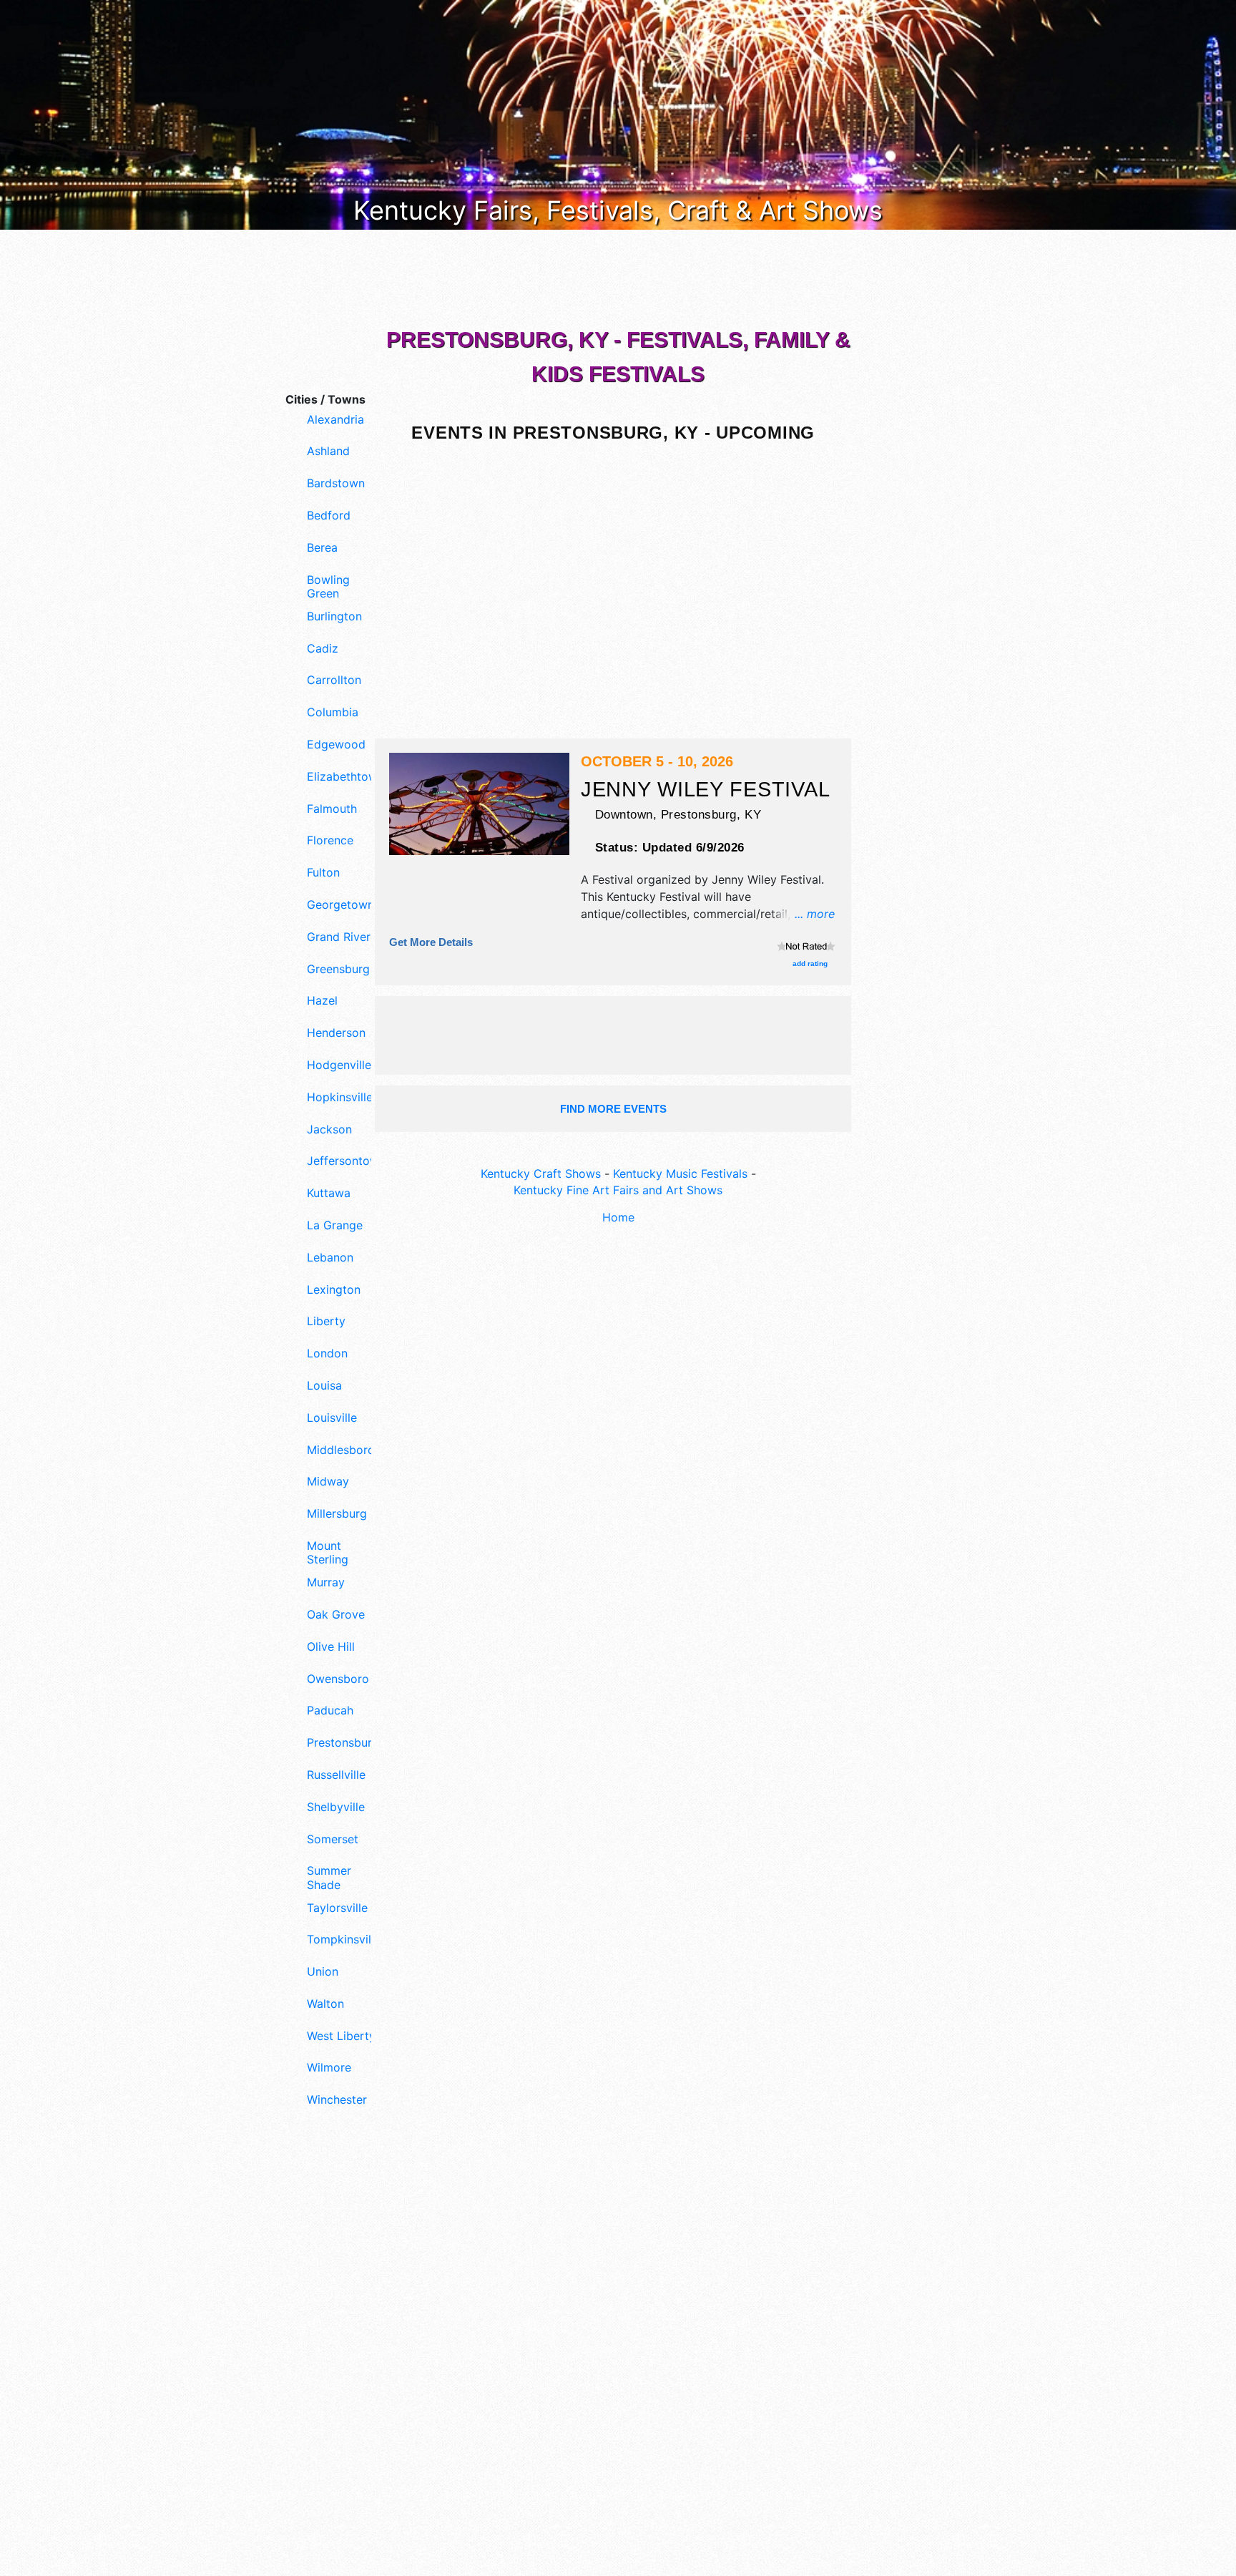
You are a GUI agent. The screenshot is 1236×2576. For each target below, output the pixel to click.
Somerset (333, 1839)
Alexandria (335, 420)
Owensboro (338, 1679)
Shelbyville (336, 1807)
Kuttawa (329, 1193)
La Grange (335, 1225)
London (327, 1353)
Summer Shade (329, 1878)
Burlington (334, 616)
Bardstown (336, 483)
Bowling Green (328, 587)
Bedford (329, 516)
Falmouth (332, 809)
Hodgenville (339, 1065)
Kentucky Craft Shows (541, 1174)
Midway (328, 1482)
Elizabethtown (342, 777)
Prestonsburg (342, 1743)
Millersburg (337, 1514)
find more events (613, 1109)
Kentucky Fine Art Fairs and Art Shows (618, 1190)
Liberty (326, 1321)
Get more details (431, 942)
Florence (330, 840)
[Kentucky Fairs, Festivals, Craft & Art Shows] (618, 114)
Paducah (330, 1711)
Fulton (323, 873)
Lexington (334, 1290)
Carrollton (334, 680)
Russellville (336, 1775)
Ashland (328, 451)
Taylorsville (337, 1908)
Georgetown (340, 905)
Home (618, 1217)
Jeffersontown (342, 1161)
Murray (326, 1582)
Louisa (324, 1386)
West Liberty (341, 2036)
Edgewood (336, 745)
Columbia (333, 712)
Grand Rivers (342, 937)
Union (323, 1972)
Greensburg (338, 969)
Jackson (329, 1130)
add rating (810, 963)
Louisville (332, 1418)
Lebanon (330, 1258)
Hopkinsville (340, 1097)
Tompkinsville (342, 1940)
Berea (322, 548)
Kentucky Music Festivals (680, 1174)
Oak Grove (336, 1615)
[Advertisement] (325, 2361)
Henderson (336, 1033)
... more (815, 914)
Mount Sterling (328, 1553)
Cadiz (323, 649)
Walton (325, 2004)
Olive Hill (331, 1647)
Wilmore (329, 2068)
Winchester (337, 2100)
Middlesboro (341, 1450)
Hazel (322, 1001)
